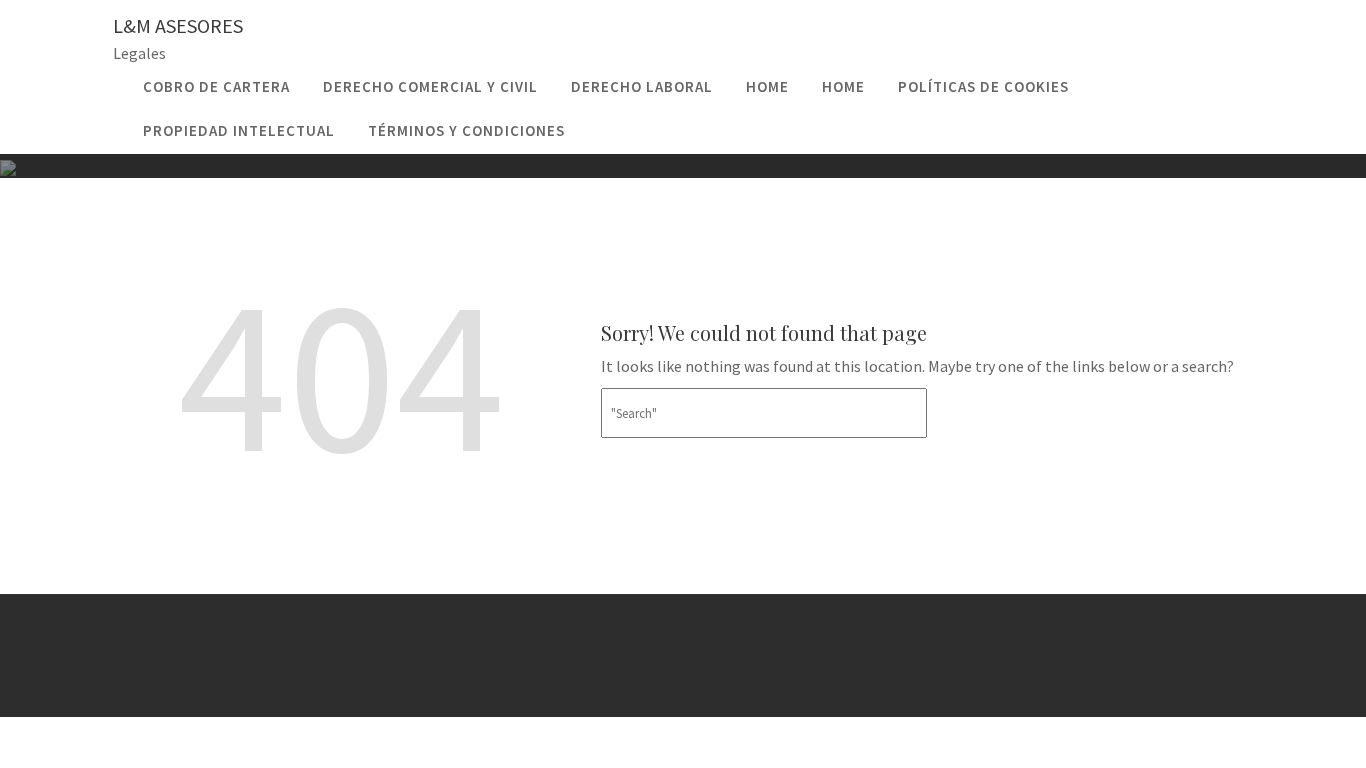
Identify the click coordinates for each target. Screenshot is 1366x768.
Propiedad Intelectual (239, 130)
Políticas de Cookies (983, 86)
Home (767, 86)
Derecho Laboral (642, 86)
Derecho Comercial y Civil (430, 86)
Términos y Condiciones (466, 130)
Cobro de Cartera (216, 86)
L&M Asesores (178, 25)
